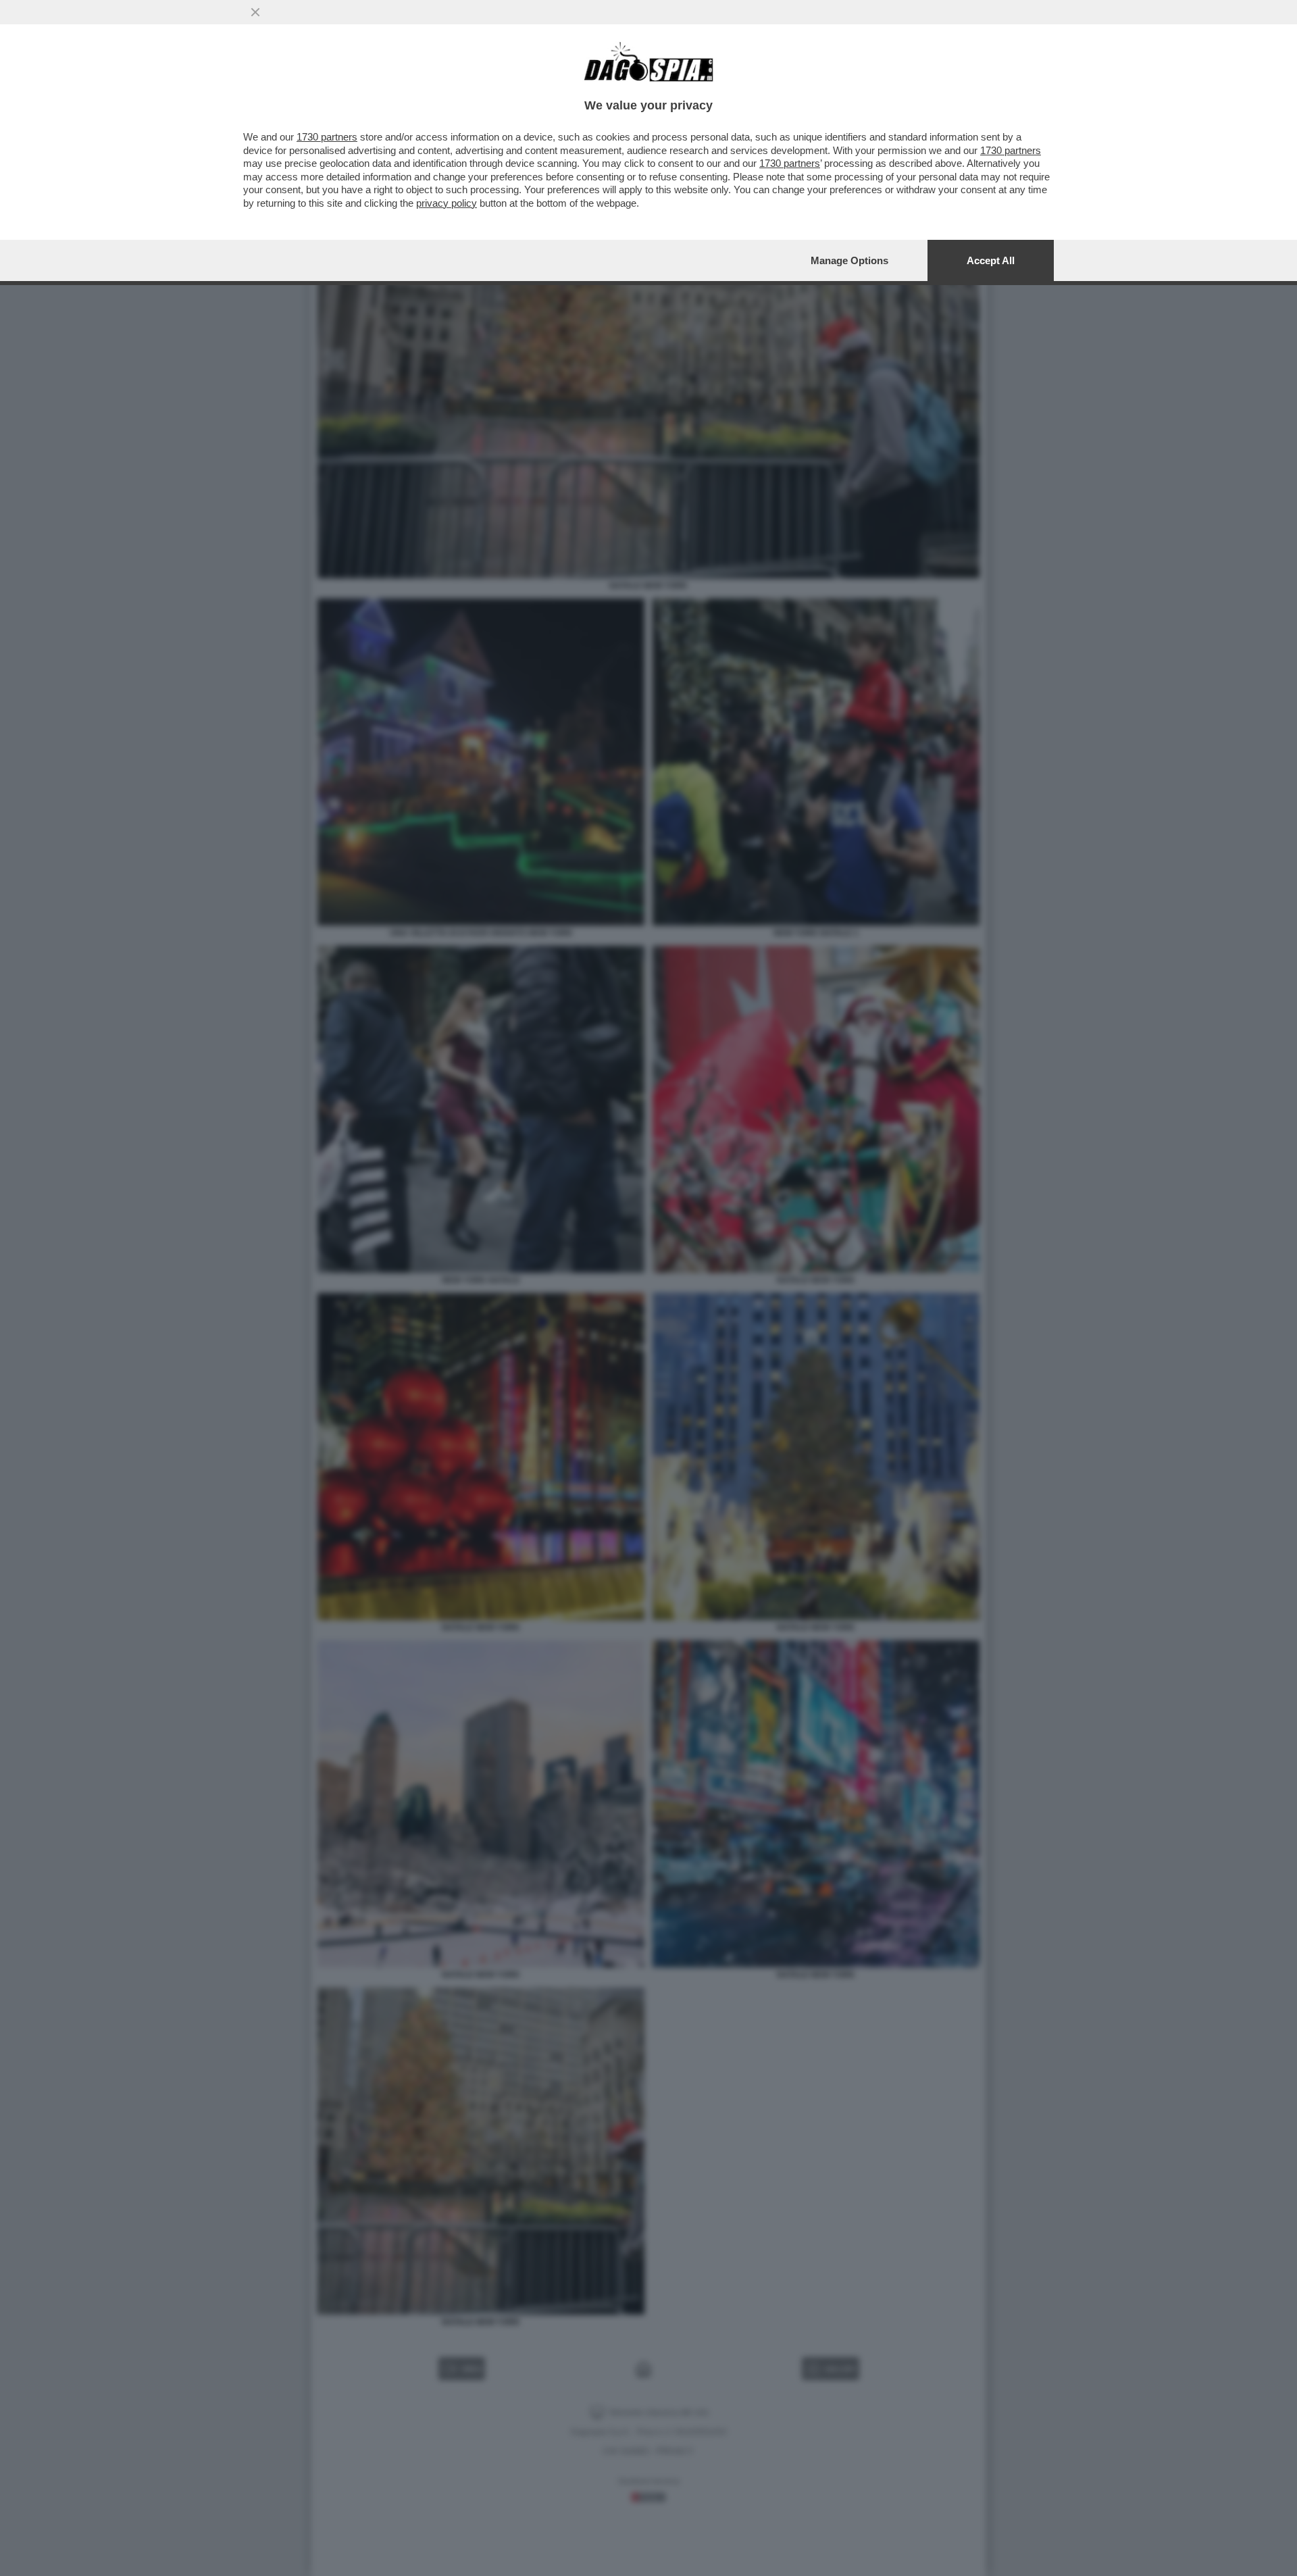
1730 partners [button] (327, 137)
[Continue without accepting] (255, 12)
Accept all (991, 260)
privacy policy (447, 203)
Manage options (849, 260)
